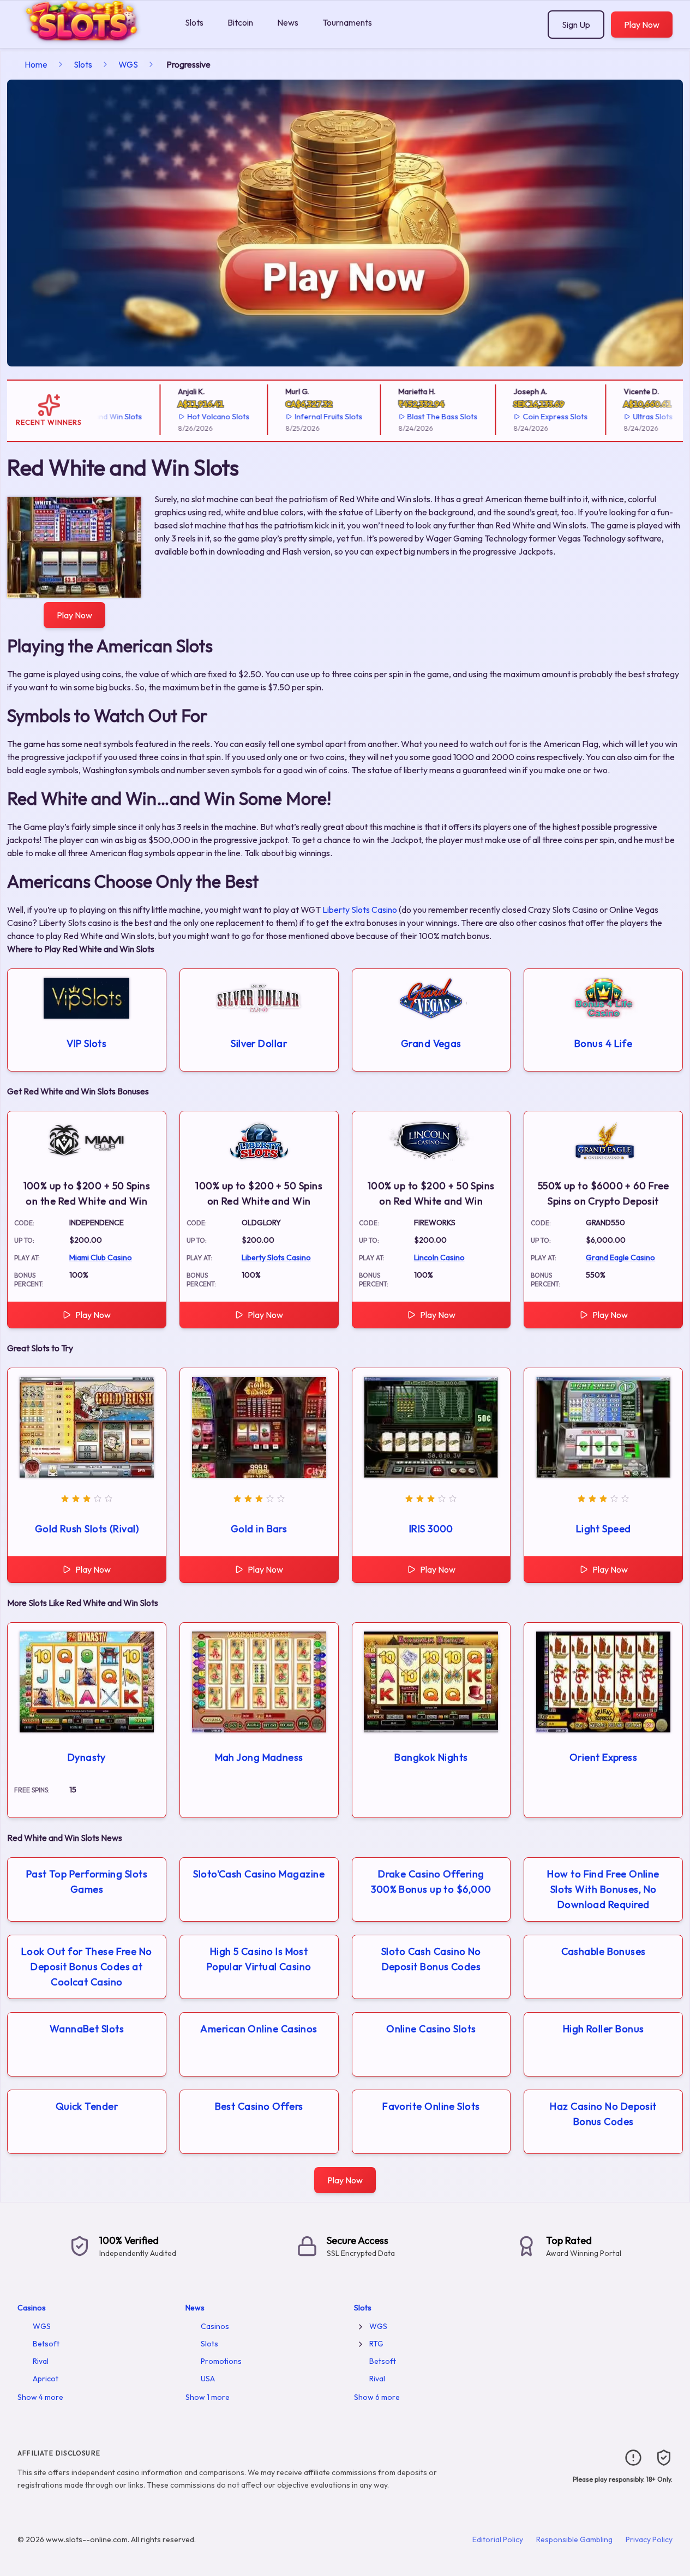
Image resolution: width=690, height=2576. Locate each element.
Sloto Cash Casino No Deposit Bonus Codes (431, 1959)
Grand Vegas (431, 1043)
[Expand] (361, 2327)
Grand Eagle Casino (620, 1257)
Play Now (642, 25)
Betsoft (46, 2344)
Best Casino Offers (259, 2106)
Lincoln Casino (439, 1257)
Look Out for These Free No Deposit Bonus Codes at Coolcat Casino (87, 1967)
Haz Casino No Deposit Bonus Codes (603, 2114)
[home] (90, 40)
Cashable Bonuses (604, 1951)
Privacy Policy (649, 2539)
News (288, 22)
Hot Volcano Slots (189, 417)
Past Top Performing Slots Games (87, 1882)
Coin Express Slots (526, 417)
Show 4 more (40, 2397)
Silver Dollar (259, 1043)
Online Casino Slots (431, 2029)
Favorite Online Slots (431, 2106)
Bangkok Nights (431, 1757)
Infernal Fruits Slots (299, 417)
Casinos (32, 2308)
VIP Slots (86, 1043)
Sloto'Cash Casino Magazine (259, 1874)
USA (208, 2379)
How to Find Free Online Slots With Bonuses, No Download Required (603, 1889)
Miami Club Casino (101, 1257)
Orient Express (603, 1757)
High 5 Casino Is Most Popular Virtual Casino (259, 1959)
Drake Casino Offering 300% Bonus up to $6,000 (431, 1882)
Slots (194, 22)
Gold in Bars (259, 1529)
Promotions (221, 2361)
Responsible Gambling (574, 2539)
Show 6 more (377, 2397)
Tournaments (347, 22)
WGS (128, 64)
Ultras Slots (624, 417)
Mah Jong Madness (259, 1757)
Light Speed (604, 1529)
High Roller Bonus (604, 2029)
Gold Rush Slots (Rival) (87, 1529)
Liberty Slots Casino (360, 910)
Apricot (46, 2379)
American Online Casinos (259, 2029)
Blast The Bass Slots (413, 417)
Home (36, 64)
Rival (41, 2361)
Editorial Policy (498, 2539)
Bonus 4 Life (603, 1043)
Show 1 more (208, 2397)
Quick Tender (87, 2106)
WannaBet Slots (87, 2029)
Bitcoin (240, 22)
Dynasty (87, 1757)
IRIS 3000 (431, 1529)
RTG (376, 2344)
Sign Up (576, 25)
